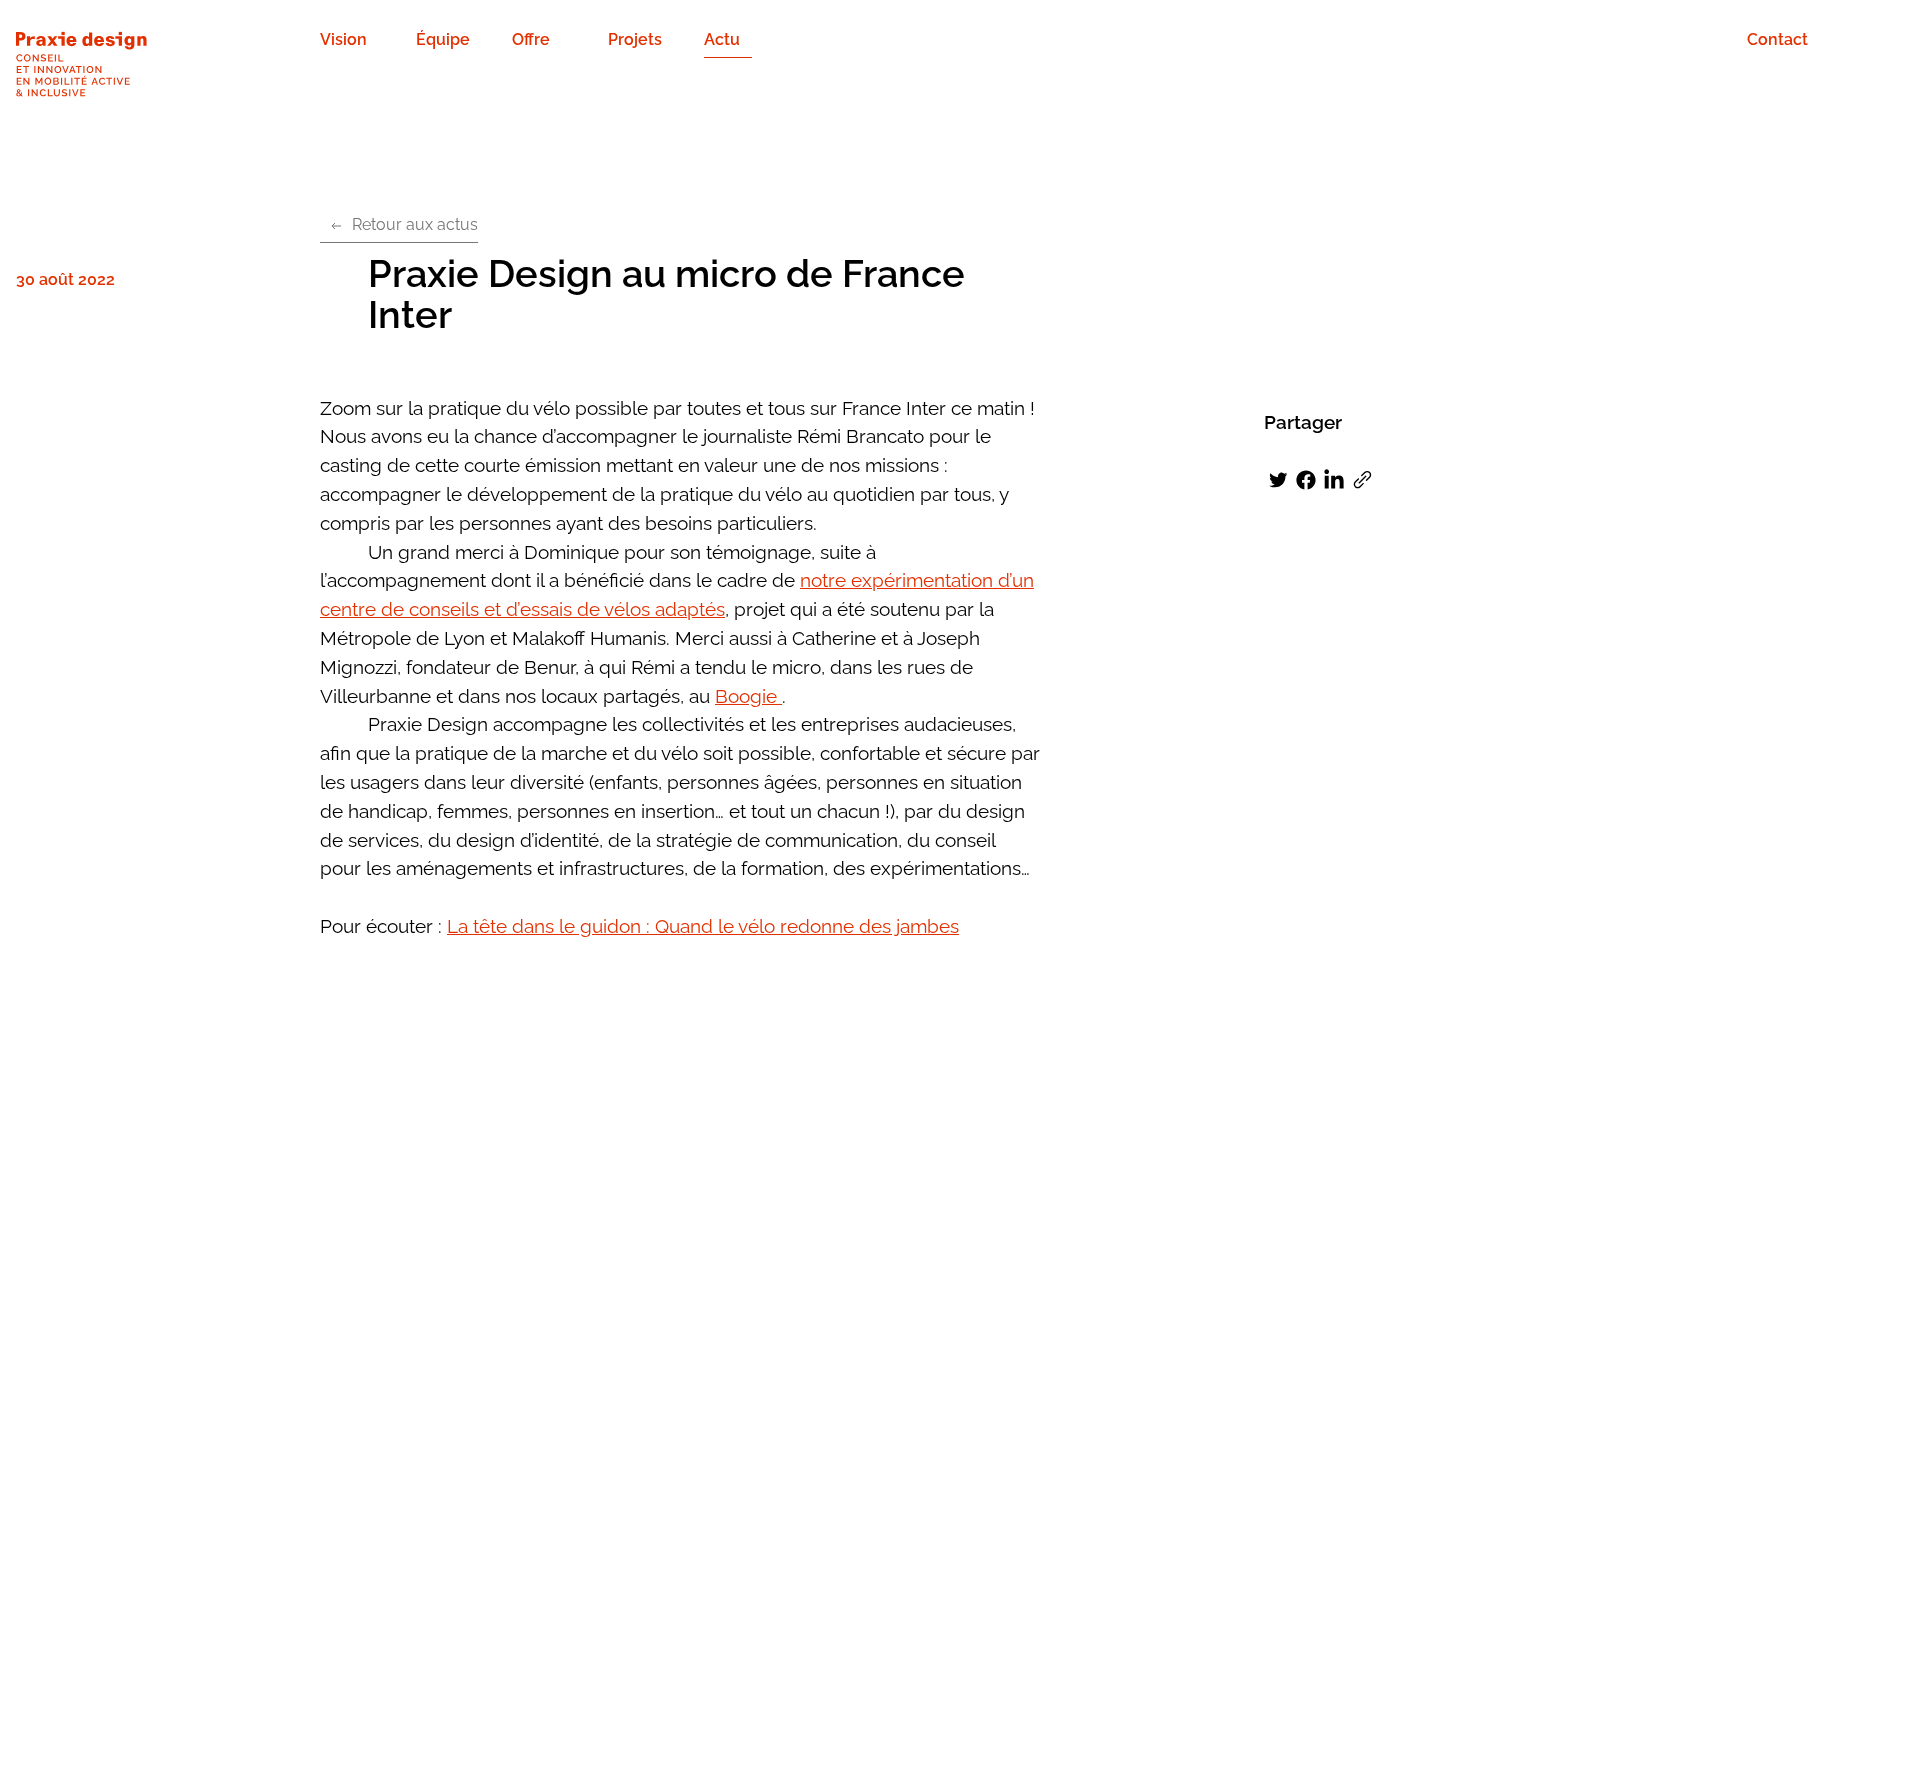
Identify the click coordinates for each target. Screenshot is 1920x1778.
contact (1777, 39)
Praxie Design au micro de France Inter (666, 294)
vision (343, 39)
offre (531, 39)
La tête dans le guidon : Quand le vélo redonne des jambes (703, 926)
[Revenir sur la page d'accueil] (168, 66)
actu (722, 39)
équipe (443, 39)
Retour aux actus (415, 224)
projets (635, 39)
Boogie (748, 696)
